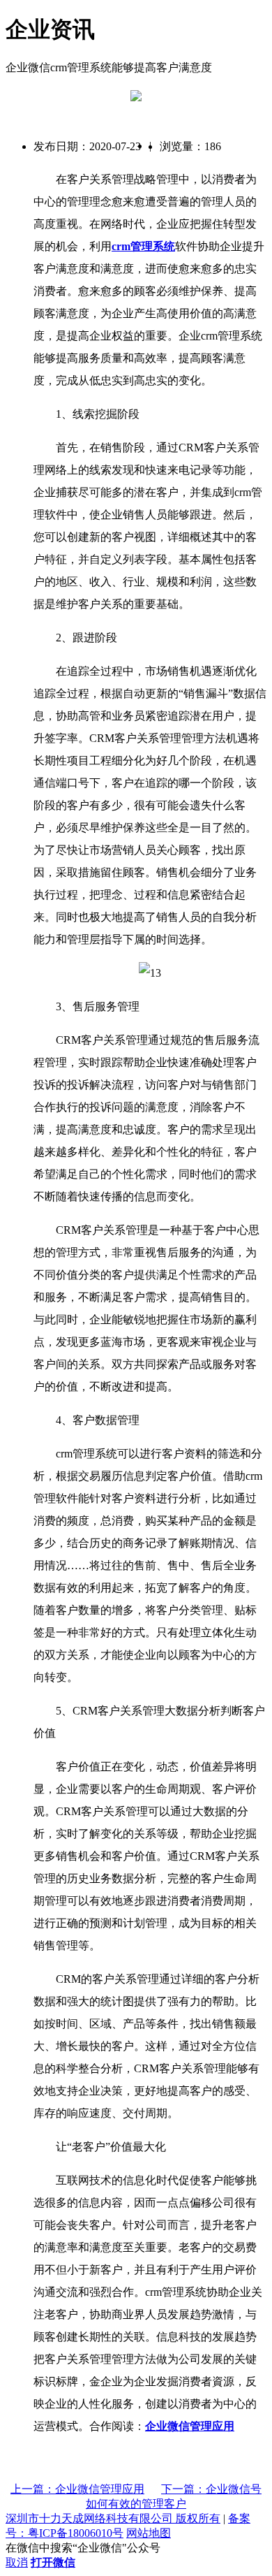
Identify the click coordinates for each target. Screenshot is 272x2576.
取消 (17, 2562)
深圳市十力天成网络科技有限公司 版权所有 (113, 2518)
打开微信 (53, 2562)
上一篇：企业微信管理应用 (77, 2489)
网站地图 (149, 2533)
